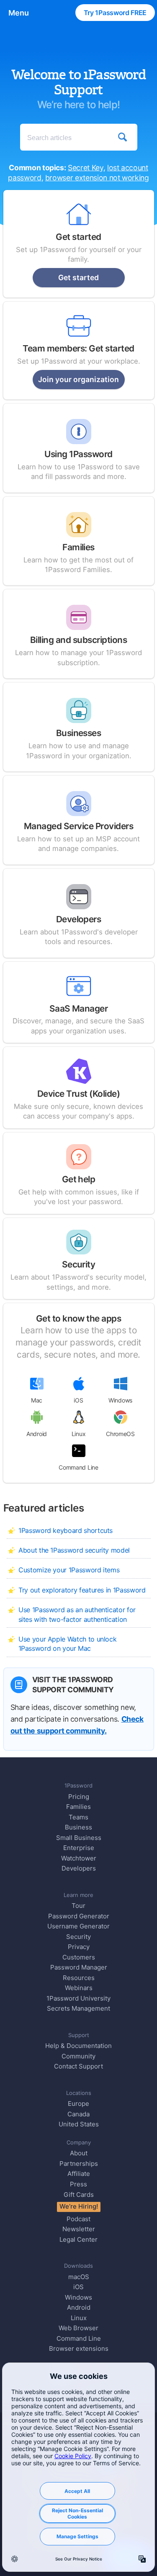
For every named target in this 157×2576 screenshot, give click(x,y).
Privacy (79, 1947)
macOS (79, 2277)
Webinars (79, 1988)
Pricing (79, 1797)
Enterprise (79, 1848)
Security (78, 1937)
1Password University (78, 1998)
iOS (78, 1400)
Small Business (79, 1838)
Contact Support (78, 2066)
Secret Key (85, 168)
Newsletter (79, 2229)
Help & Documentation (78, 2046)
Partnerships (79, 2164)
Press (78, 2184)
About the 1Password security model (74, 1550)
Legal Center (78, 2239)
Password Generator (79, 1916)
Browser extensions (79, 2348)
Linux (79, 1434)
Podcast (78, 2219)
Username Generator (78, 1926)
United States (79, 2124)
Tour (78, 1906)
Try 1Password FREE (115, 13)
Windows (120, 1400)
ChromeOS (120, 1434)
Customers (79, 1957)
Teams (78, 1817)
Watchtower (79, 1858)
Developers (79, 1868)
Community (78, 2056)
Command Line (78, 1467)
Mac (37, 1400)
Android (37, 1434)
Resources (79, 1978)
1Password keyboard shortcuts (66, 1530)
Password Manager (79, 1967)
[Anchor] (92, 1507)
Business (78, 1827)
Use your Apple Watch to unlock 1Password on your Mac (67, 1644)
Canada (78, 2114)
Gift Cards (79, 2195)
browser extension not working (97, 178)
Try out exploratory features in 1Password (82, 1590)
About (79, 2153)
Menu (19, 13)
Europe (78, 2104)
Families (78, 1807)
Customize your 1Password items (69, 1570)
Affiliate (79, 2174)
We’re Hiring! (79, 2206)
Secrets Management (78, 2008)
